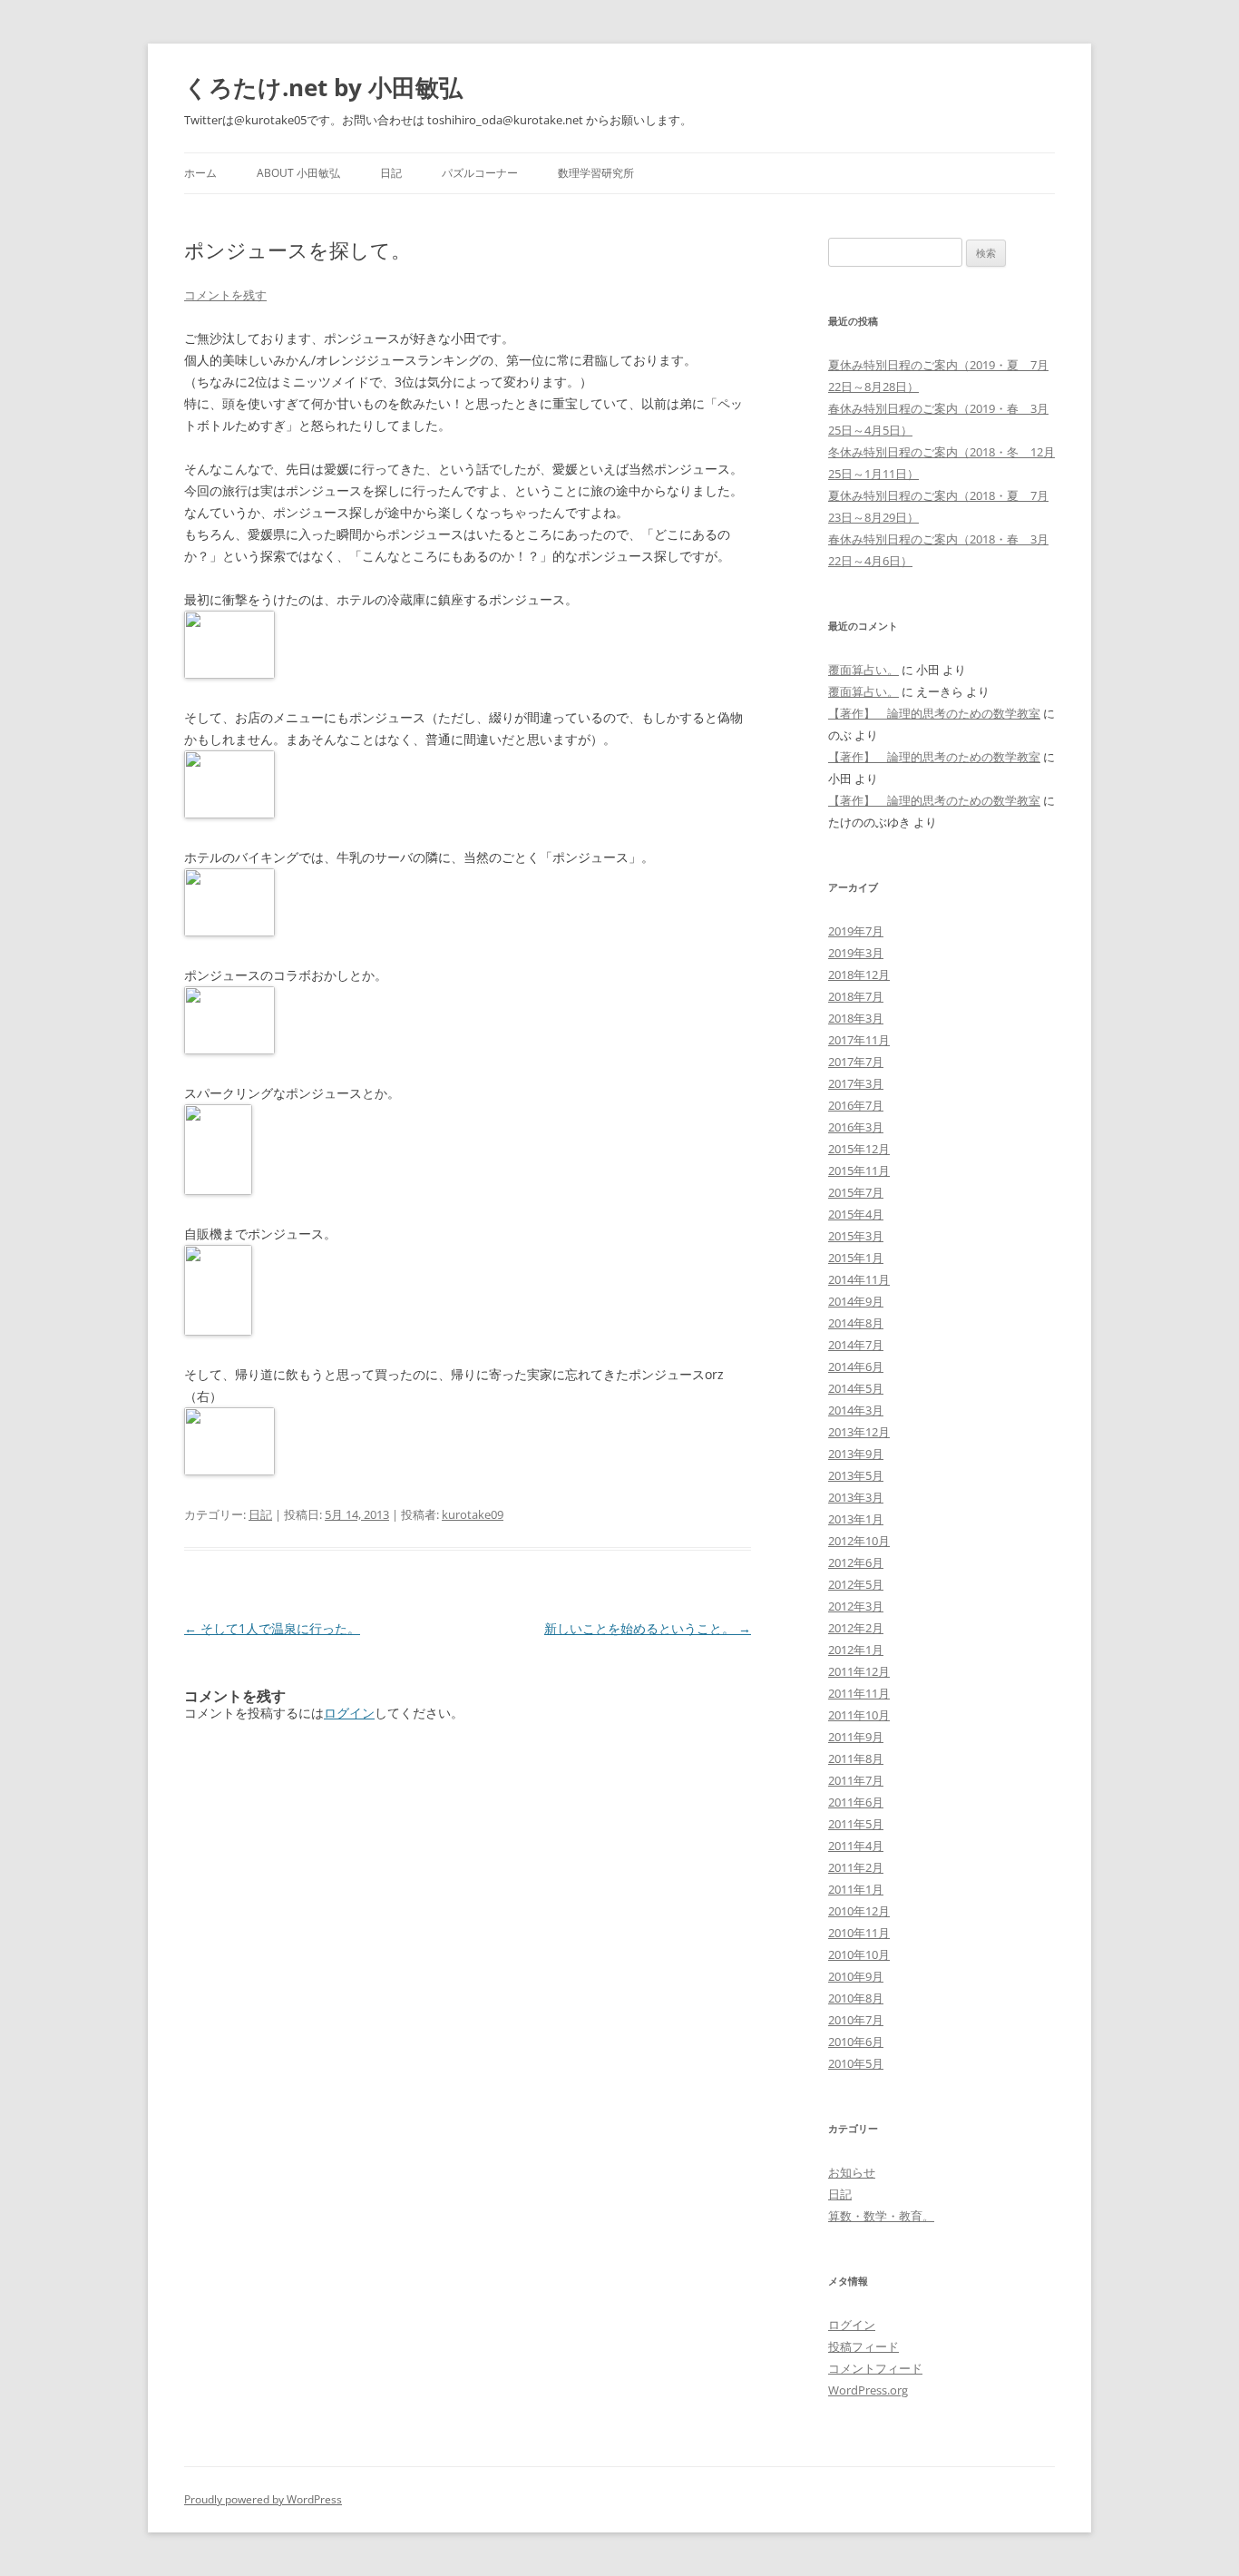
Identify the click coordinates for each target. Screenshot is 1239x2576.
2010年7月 (856, 2020)
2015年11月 (859, 1170)
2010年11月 (859, 1933)
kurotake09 (473, 1514)
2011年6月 (856, 1802)
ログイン (349, 1713)
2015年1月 (856, 1258)
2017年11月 (859, 1040)
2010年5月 (856, 2063)
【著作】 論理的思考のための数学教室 (934, 713)
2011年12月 (859, 1671)
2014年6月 (856, 1366)
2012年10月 (859, 1541)
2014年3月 (856, 1410)
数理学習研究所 (596, 173)
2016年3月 (856, 1127)
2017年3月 (856, 1083)
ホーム (200, 173)
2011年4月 (856, 1846)
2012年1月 (856, 1650)
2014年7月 (856, 1345)
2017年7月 (856, 1062)
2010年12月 (859, 1911)
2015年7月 (856, 1192)
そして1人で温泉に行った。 (272, 1628)
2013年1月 (856, 1519)
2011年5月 (856, 1824)
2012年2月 (856, 1628)
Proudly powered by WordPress (263, 2499)
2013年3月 (856, 1497)
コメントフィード (875, 2368)
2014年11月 (859, 1279)
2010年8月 (856, 1998)
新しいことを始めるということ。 (648, 1628)
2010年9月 (856, 1976)
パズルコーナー (480, 173)
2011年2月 (856, 1867)
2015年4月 (856, 1214)
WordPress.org (868, 2390)
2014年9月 (856, 1301)
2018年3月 (856, 1018)
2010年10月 (859, 1954)
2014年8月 (856, 1323)
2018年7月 (856, 996)
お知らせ (852, 2172)
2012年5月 (856, 1584)
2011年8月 (856, 1758)
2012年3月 (856, 1606)
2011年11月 (859, 1693)
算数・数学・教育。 (881, 2216)
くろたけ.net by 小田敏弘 (323, 87)
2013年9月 (856, 1454)
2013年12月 (859, 1432)
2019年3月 (856, 953)
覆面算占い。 (863, 670)
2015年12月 (859, 1149)
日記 (391, 173)
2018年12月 (859, 975)
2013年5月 (856, 1475)
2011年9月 (856, 1737)
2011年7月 (856, 1780)
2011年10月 (859, 1715)
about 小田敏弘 (298, 173)
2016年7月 (856, 1105)
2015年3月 (856, 1236)
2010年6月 (856, 2042)
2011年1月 (856, 1889)
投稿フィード (863, 2346)
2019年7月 (856, 931)
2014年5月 (856, 1388)
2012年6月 (856, 1562)
